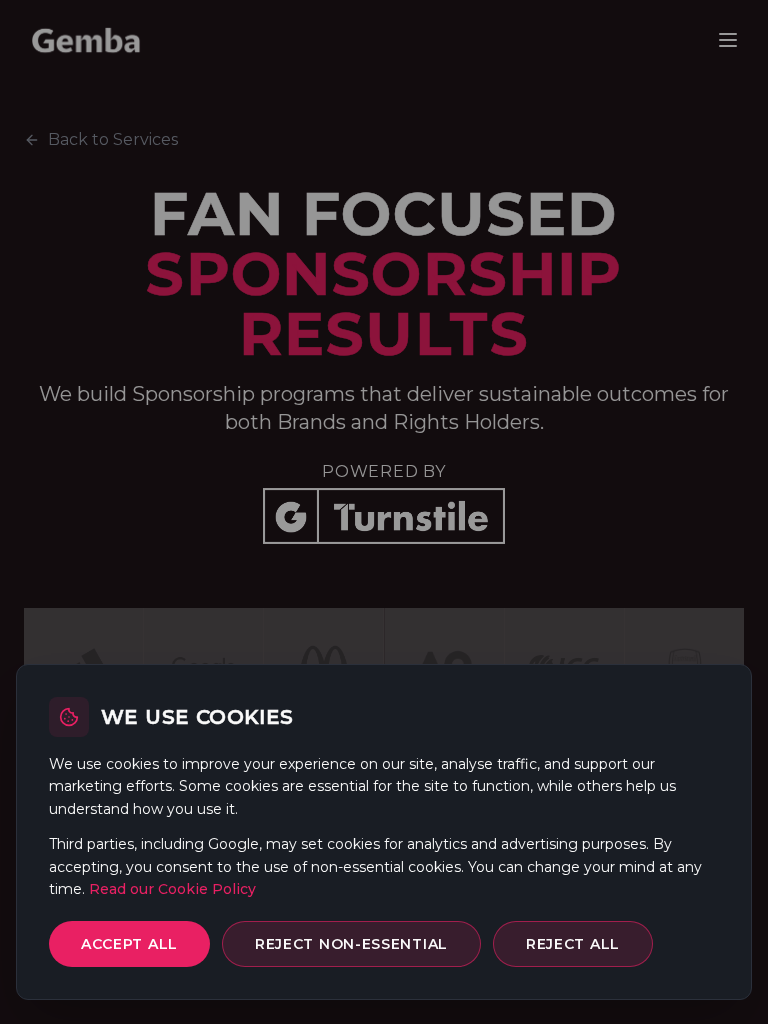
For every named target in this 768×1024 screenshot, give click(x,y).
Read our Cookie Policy (172, 889)
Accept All (129, 944)
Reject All (573, 944)
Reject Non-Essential (351, 944)
